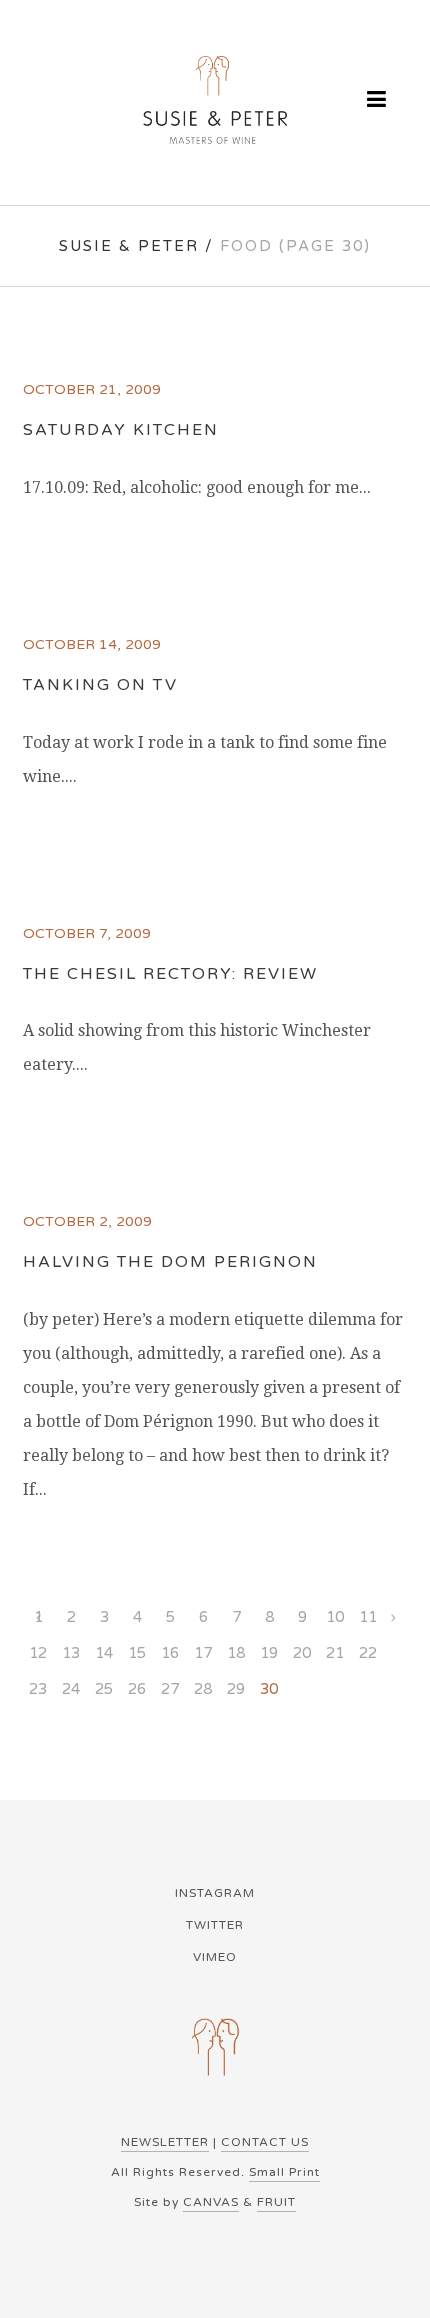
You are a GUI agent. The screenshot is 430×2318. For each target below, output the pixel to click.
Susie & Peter (129, 246)
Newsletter (165, 2142)
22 (368, 1653)
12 (38, 1653)
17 (203, 1653)
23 (38, 1689)
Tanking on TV (100, 685)
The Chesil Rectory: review (170, 974)
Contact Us (265, 2142)
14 (104, 1653)
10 (335, 1617)
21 (335, 1653)
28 (203, 1689)
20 (302, 1653)
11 (368, 1617)
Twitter (215, 1925)
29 (236, 1689)
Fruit (276, 2202)
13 (71, 1653)
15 (137, 1653)
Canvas (211, 2202)
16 (170, 1653)
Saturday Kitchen (121, 430)
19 (269, 1653)
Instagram (215, 1893)
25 (104, 1689)
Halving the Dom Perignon (170, 1262)
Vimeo (215, 1957)
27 (170, 1689)
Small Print (284, 2172)
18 (236, 1653)
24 (71, 1689)
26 (137, 1689)
